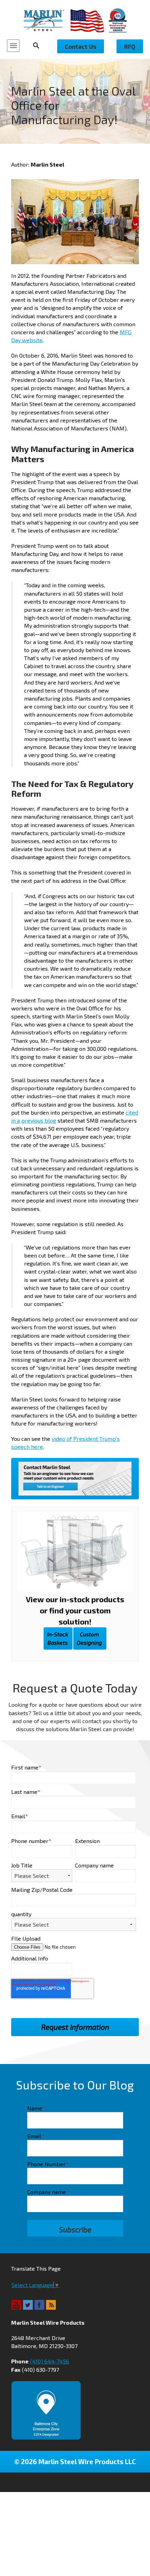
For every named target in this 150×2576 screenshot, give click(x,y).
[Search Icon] (38, 46)
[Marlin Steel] (47, 20)
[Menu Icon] (13, 46)
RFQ (130, 46)
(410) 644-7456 (50, 2361)
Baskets (58, 1638)
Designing (89, 1638)
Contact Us (81, 46)
